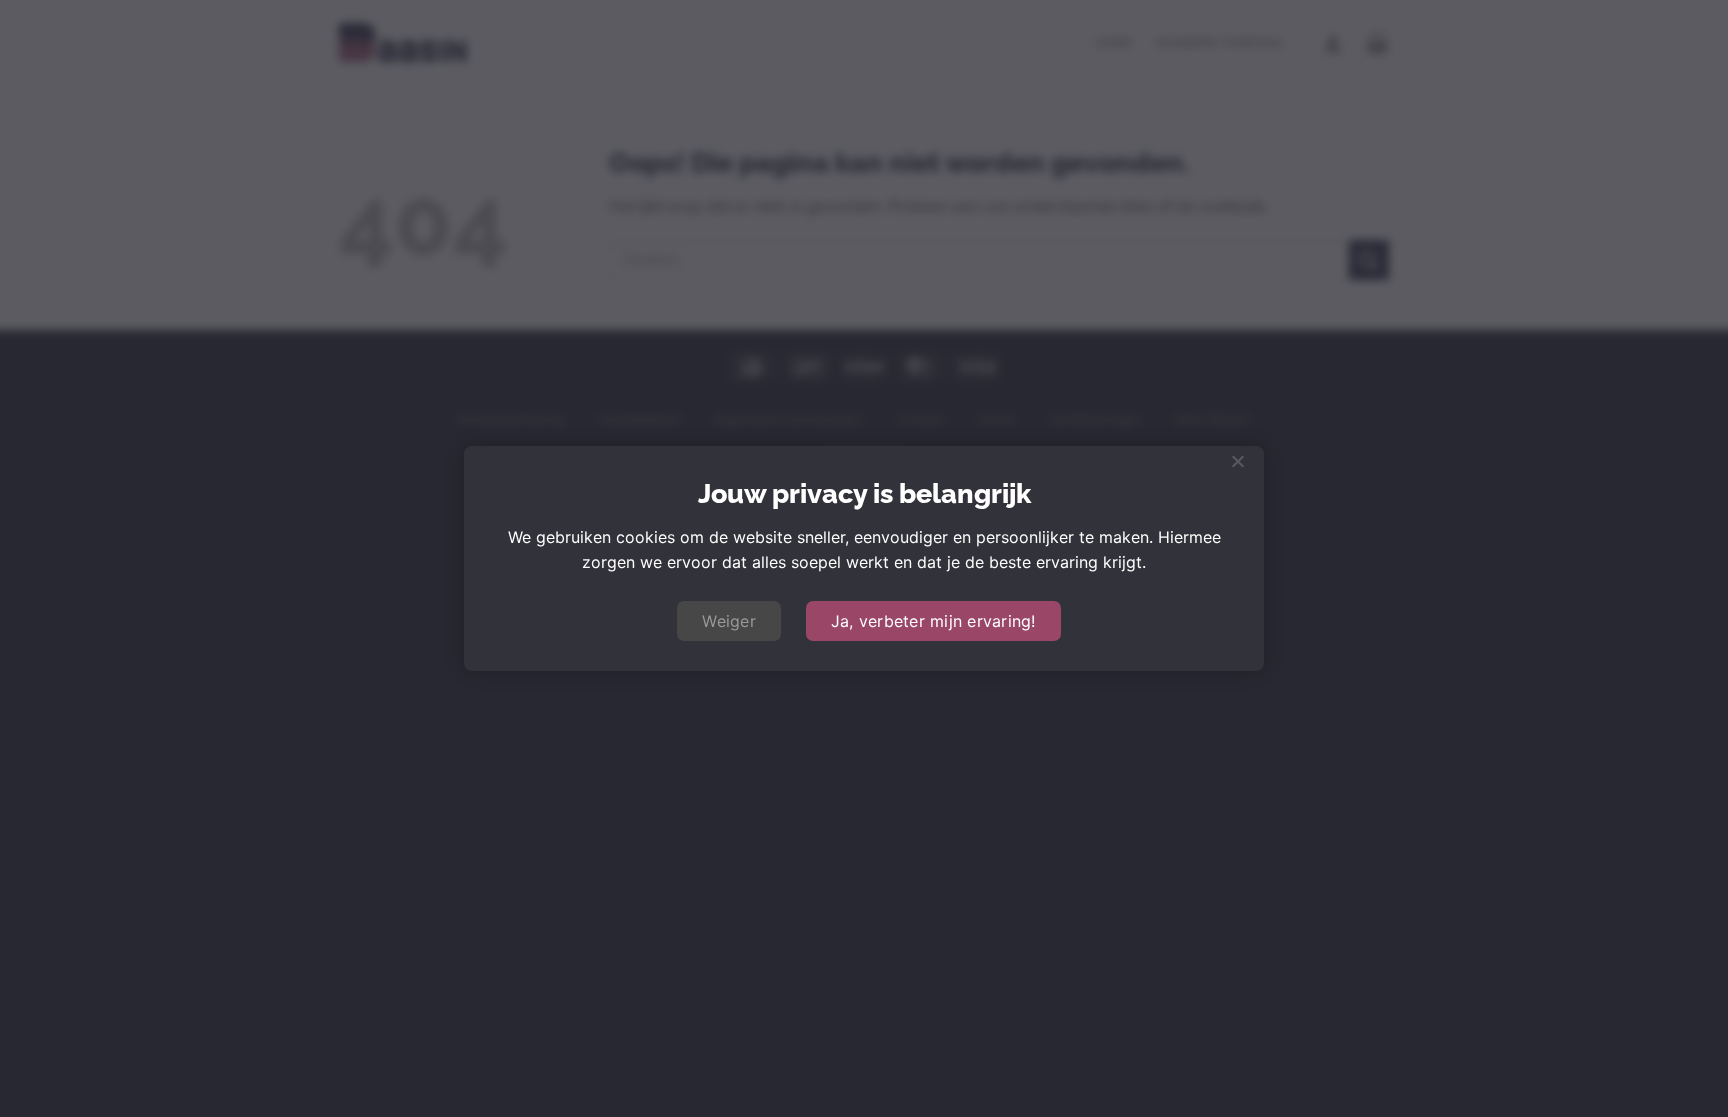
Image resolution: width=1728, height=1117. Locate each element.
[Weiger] (1237, 467)
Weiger (729, 621)
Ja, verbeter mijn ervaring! (933, 621)
